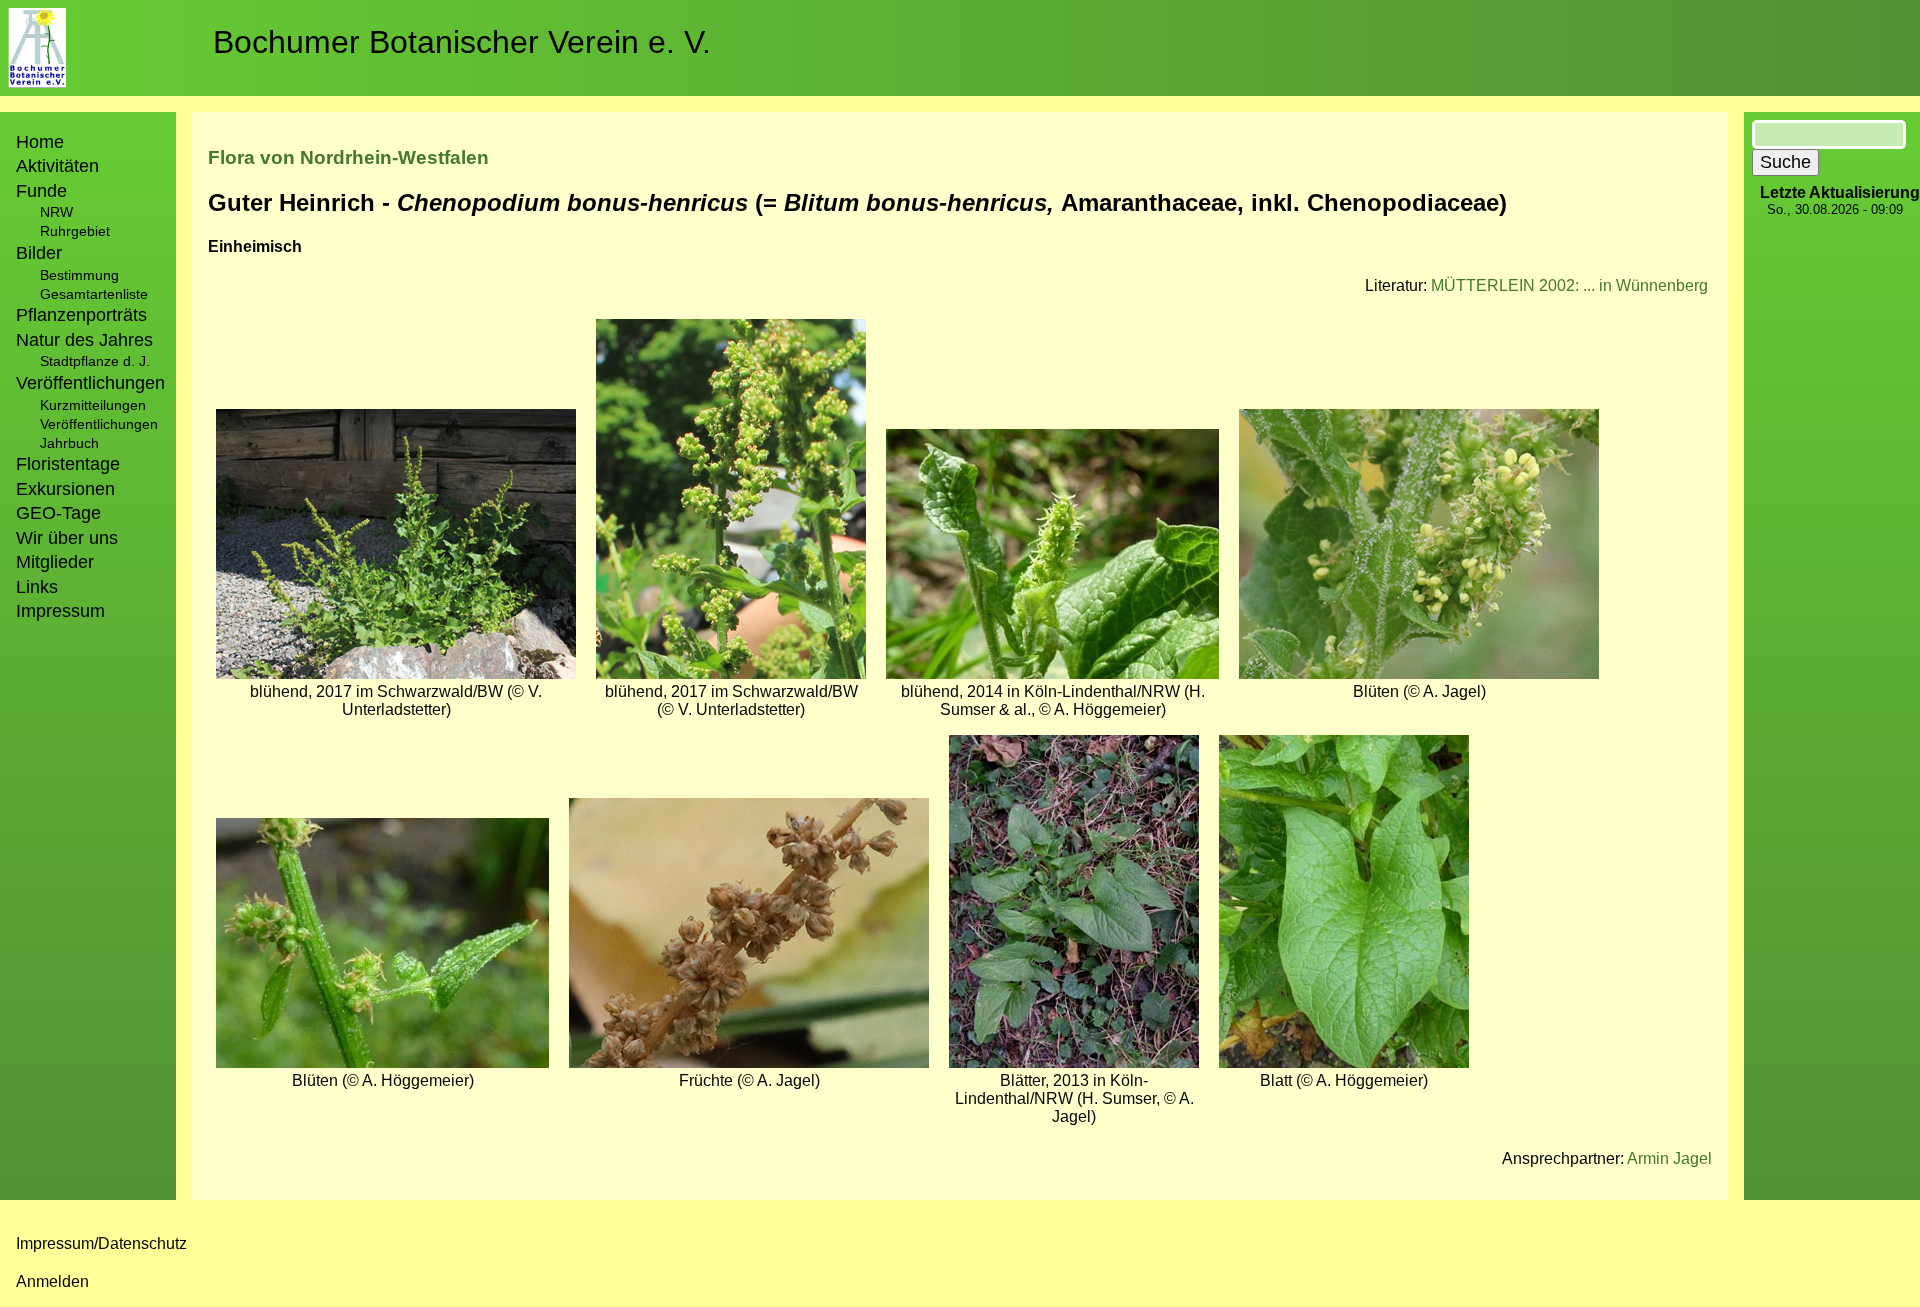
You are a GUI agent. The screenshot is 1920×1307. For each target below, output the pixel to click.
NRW (56, 212)
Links (37, 587)
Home (40, 142)
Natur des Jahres (84, 340)
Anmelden (52, 1281)
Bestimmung (79, 275)
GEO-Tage (58, 513)
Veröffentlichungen (99, 424)
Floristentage (68, 464)
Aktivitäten (57, 166)
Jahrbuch (69, 443)
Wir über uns (67, 538)
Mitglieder (55, 562)
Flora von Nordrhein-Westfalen (348, 157)
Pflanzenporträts (81, 315)
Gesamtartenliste (94, 294)
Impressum (60, 611)
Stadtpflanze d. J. (95, 361)
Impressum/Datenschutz (101, 1243)
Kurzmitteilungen (93, 405)
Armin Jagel (1669, 1158)
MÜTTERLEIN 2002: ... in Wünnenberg (1569, 285)
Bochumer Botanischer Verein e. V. (462, 42)
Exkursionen (65, 489)
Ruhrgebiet (75, 231)
